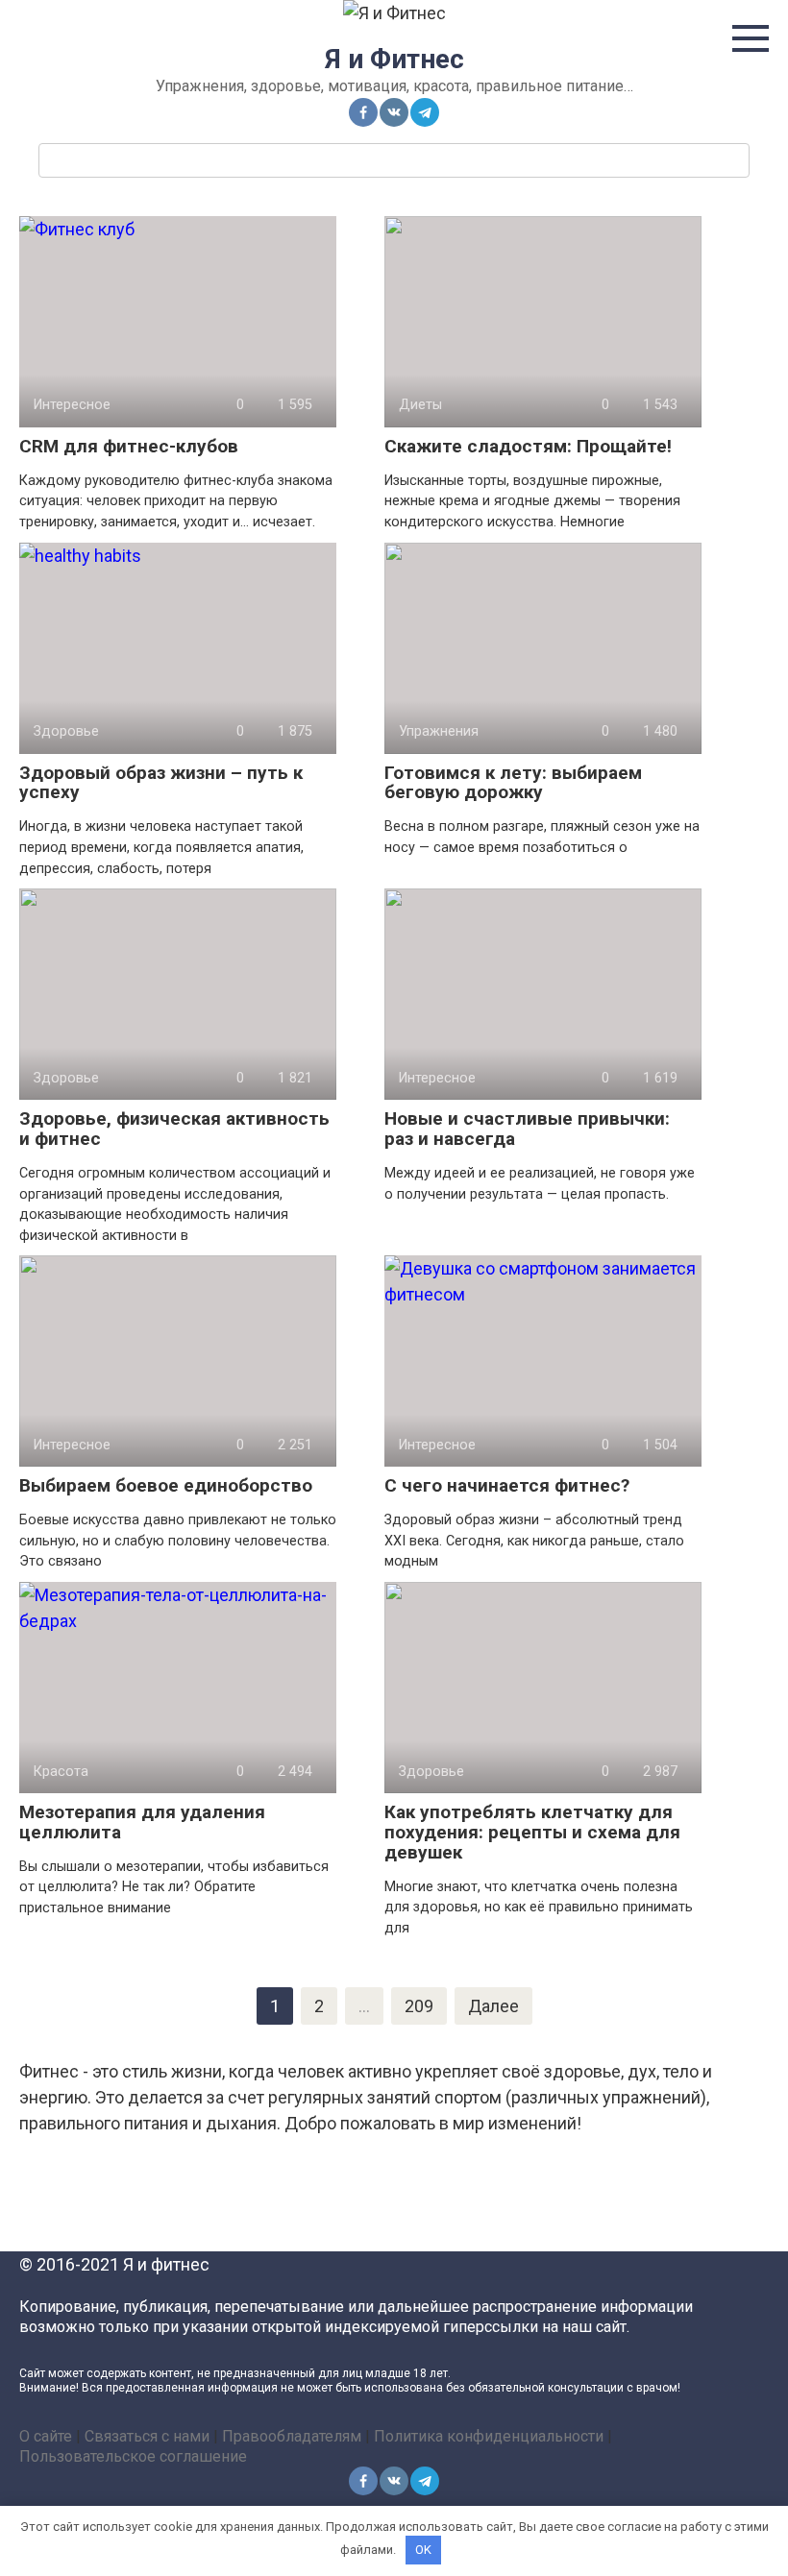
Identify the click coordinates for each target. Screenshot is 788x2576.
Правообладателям (292, 2436)
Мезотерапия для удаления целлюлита (142, 1822)
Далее (493, 2006)
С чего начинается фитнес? (507, 1485)
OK (423, 2550)
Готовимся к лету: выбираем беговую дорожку (513, 783)
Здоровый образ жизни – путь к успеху (161, 783)
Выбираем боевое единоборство (166, 1485)
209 (419, 2006)
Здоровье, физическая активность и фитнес (174, 1129)
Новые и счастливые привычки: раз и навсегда (527, 1129)
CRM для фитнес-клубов (129, 446)
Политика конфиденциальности (489, 2436)
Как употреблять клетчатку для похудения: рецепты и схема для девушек (532, 1832)
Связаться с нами (147, 2436)
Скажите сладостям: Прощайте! (528, 446)
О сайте (46, 2436)
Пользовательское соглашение (133, 2456)
